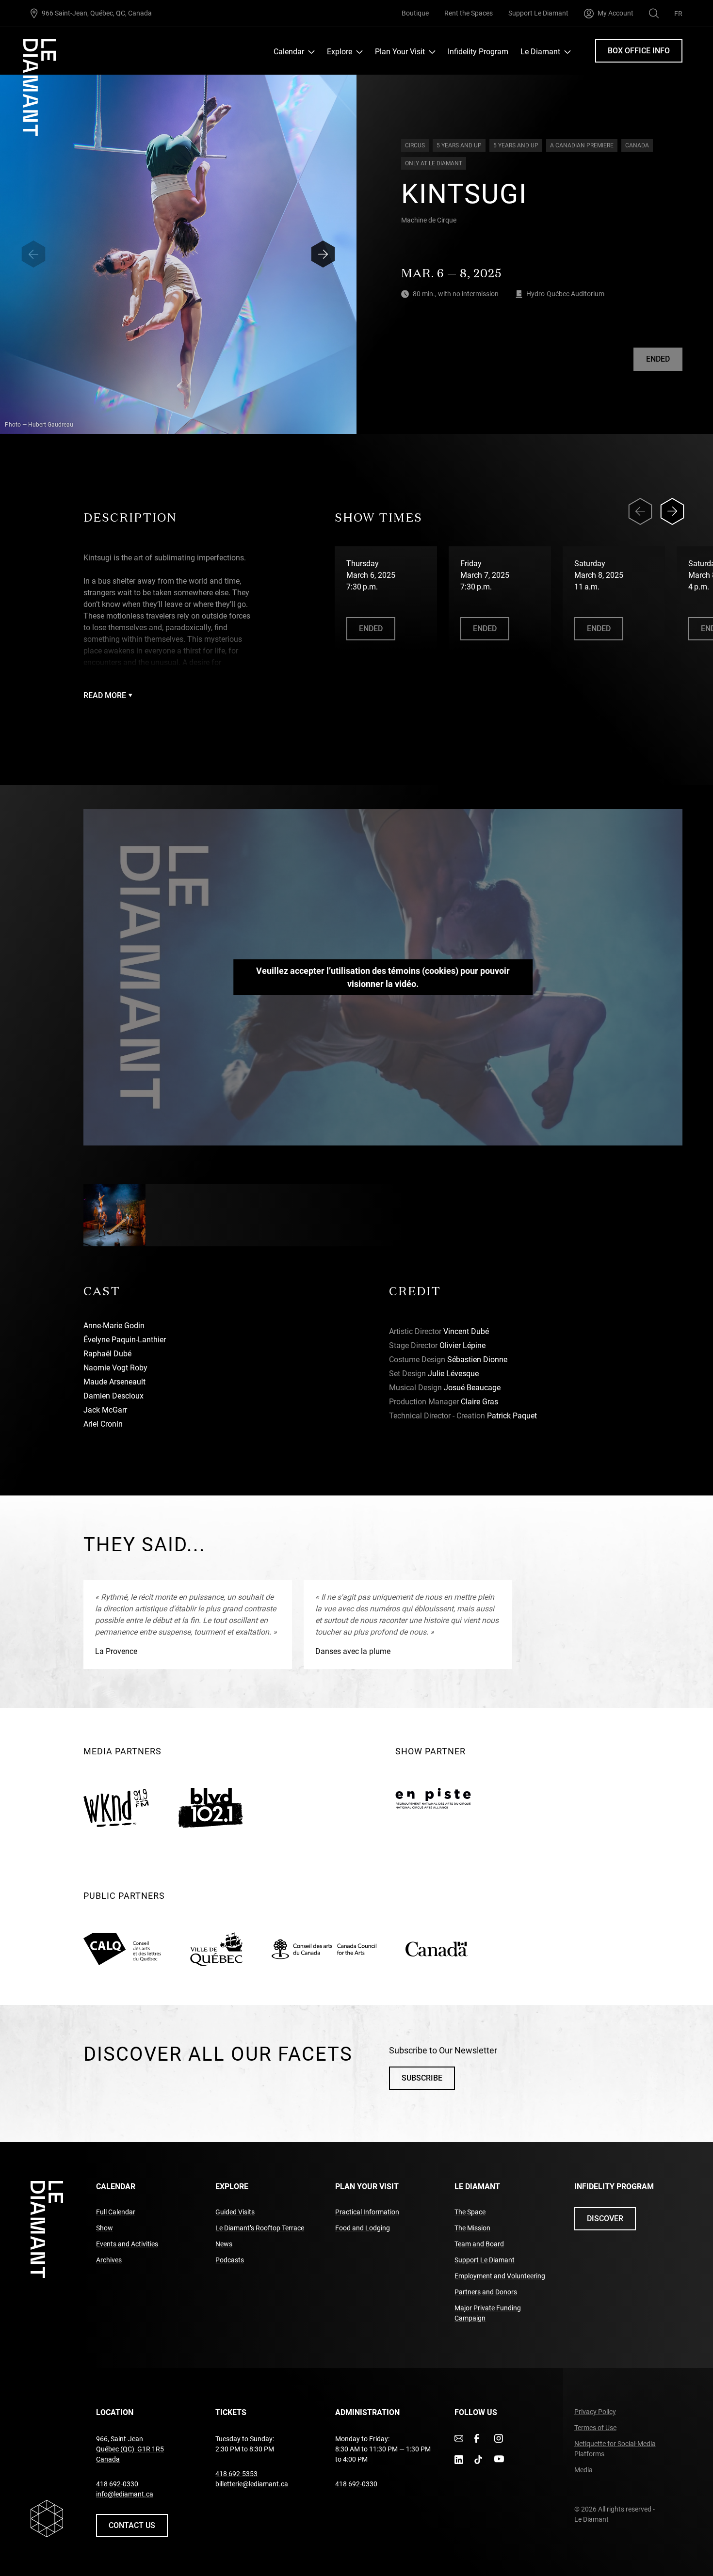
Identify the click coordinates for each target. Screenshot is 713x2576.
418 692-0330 (117, 2484)
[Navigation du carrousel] (660, 511)
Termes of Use (595, 2428)
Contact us (132, 2525)
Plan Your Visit (400, 52)
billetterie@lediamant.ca (252, 2484)
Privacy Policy (595, 2412)
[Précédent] (33, 254)
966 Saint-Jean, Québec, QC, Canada (97, 13)
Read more (105, 695)
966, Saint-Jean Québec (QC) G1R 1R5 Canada (130, 2449)
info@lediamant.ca (125, 2494)
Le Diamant (540, 52)
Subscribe (422, 2078)
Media (583, 2470)
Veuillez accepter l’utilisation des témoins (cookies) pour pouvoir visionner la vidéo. (383, 977)
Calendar (289, 52)
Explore (340, 52)
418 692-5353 (236, 2474)
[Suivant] (323, 254)
